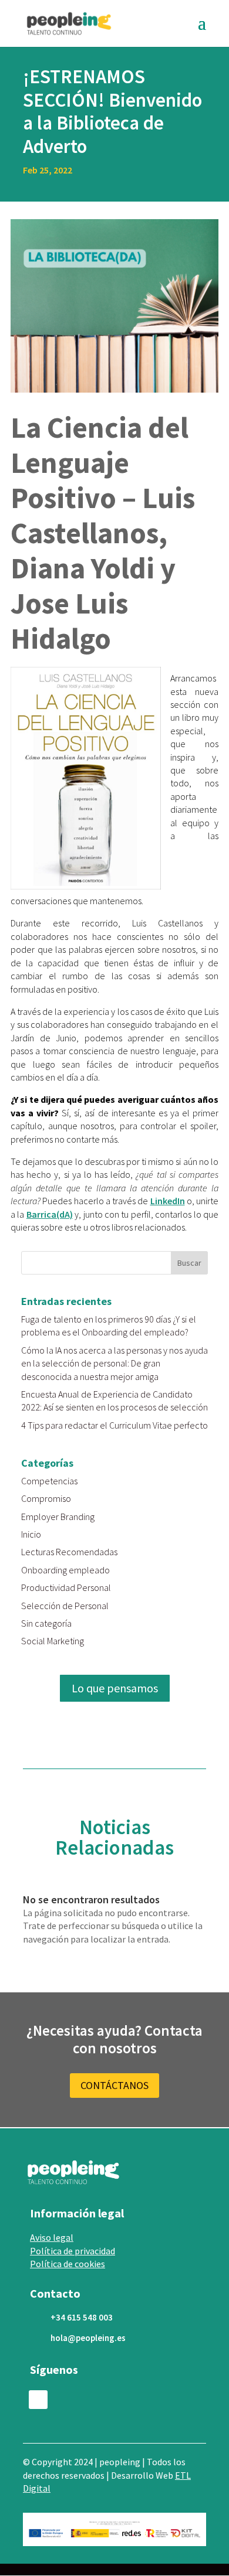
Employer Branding (58, 1517)
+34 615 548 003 (82, 2317)
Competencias (49, 1481)
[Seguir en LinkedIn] (38, 2400)
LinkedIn (168, 1201)
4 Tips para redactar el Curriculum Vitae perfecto (114, 1425)
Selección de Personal (65, 1606)
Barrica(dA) (50, 1214)
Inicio (31, 1534)
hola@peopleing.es (88, 2338)
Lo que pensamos (115, 1688)
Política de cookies (68, 2264)
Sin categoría (46, 1623)
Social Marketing (53, 1641)
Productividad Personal (66, 1587)
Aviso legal (52, 2237)
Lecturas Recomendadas (69, 1552)
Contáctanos (114, 2085)
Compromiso (46, 1498)
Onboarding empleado (65, 1570)
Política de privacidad (73, 2251)
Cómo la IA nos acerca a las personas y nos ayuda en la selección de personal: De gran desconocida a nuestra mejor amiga (114, 1363)
